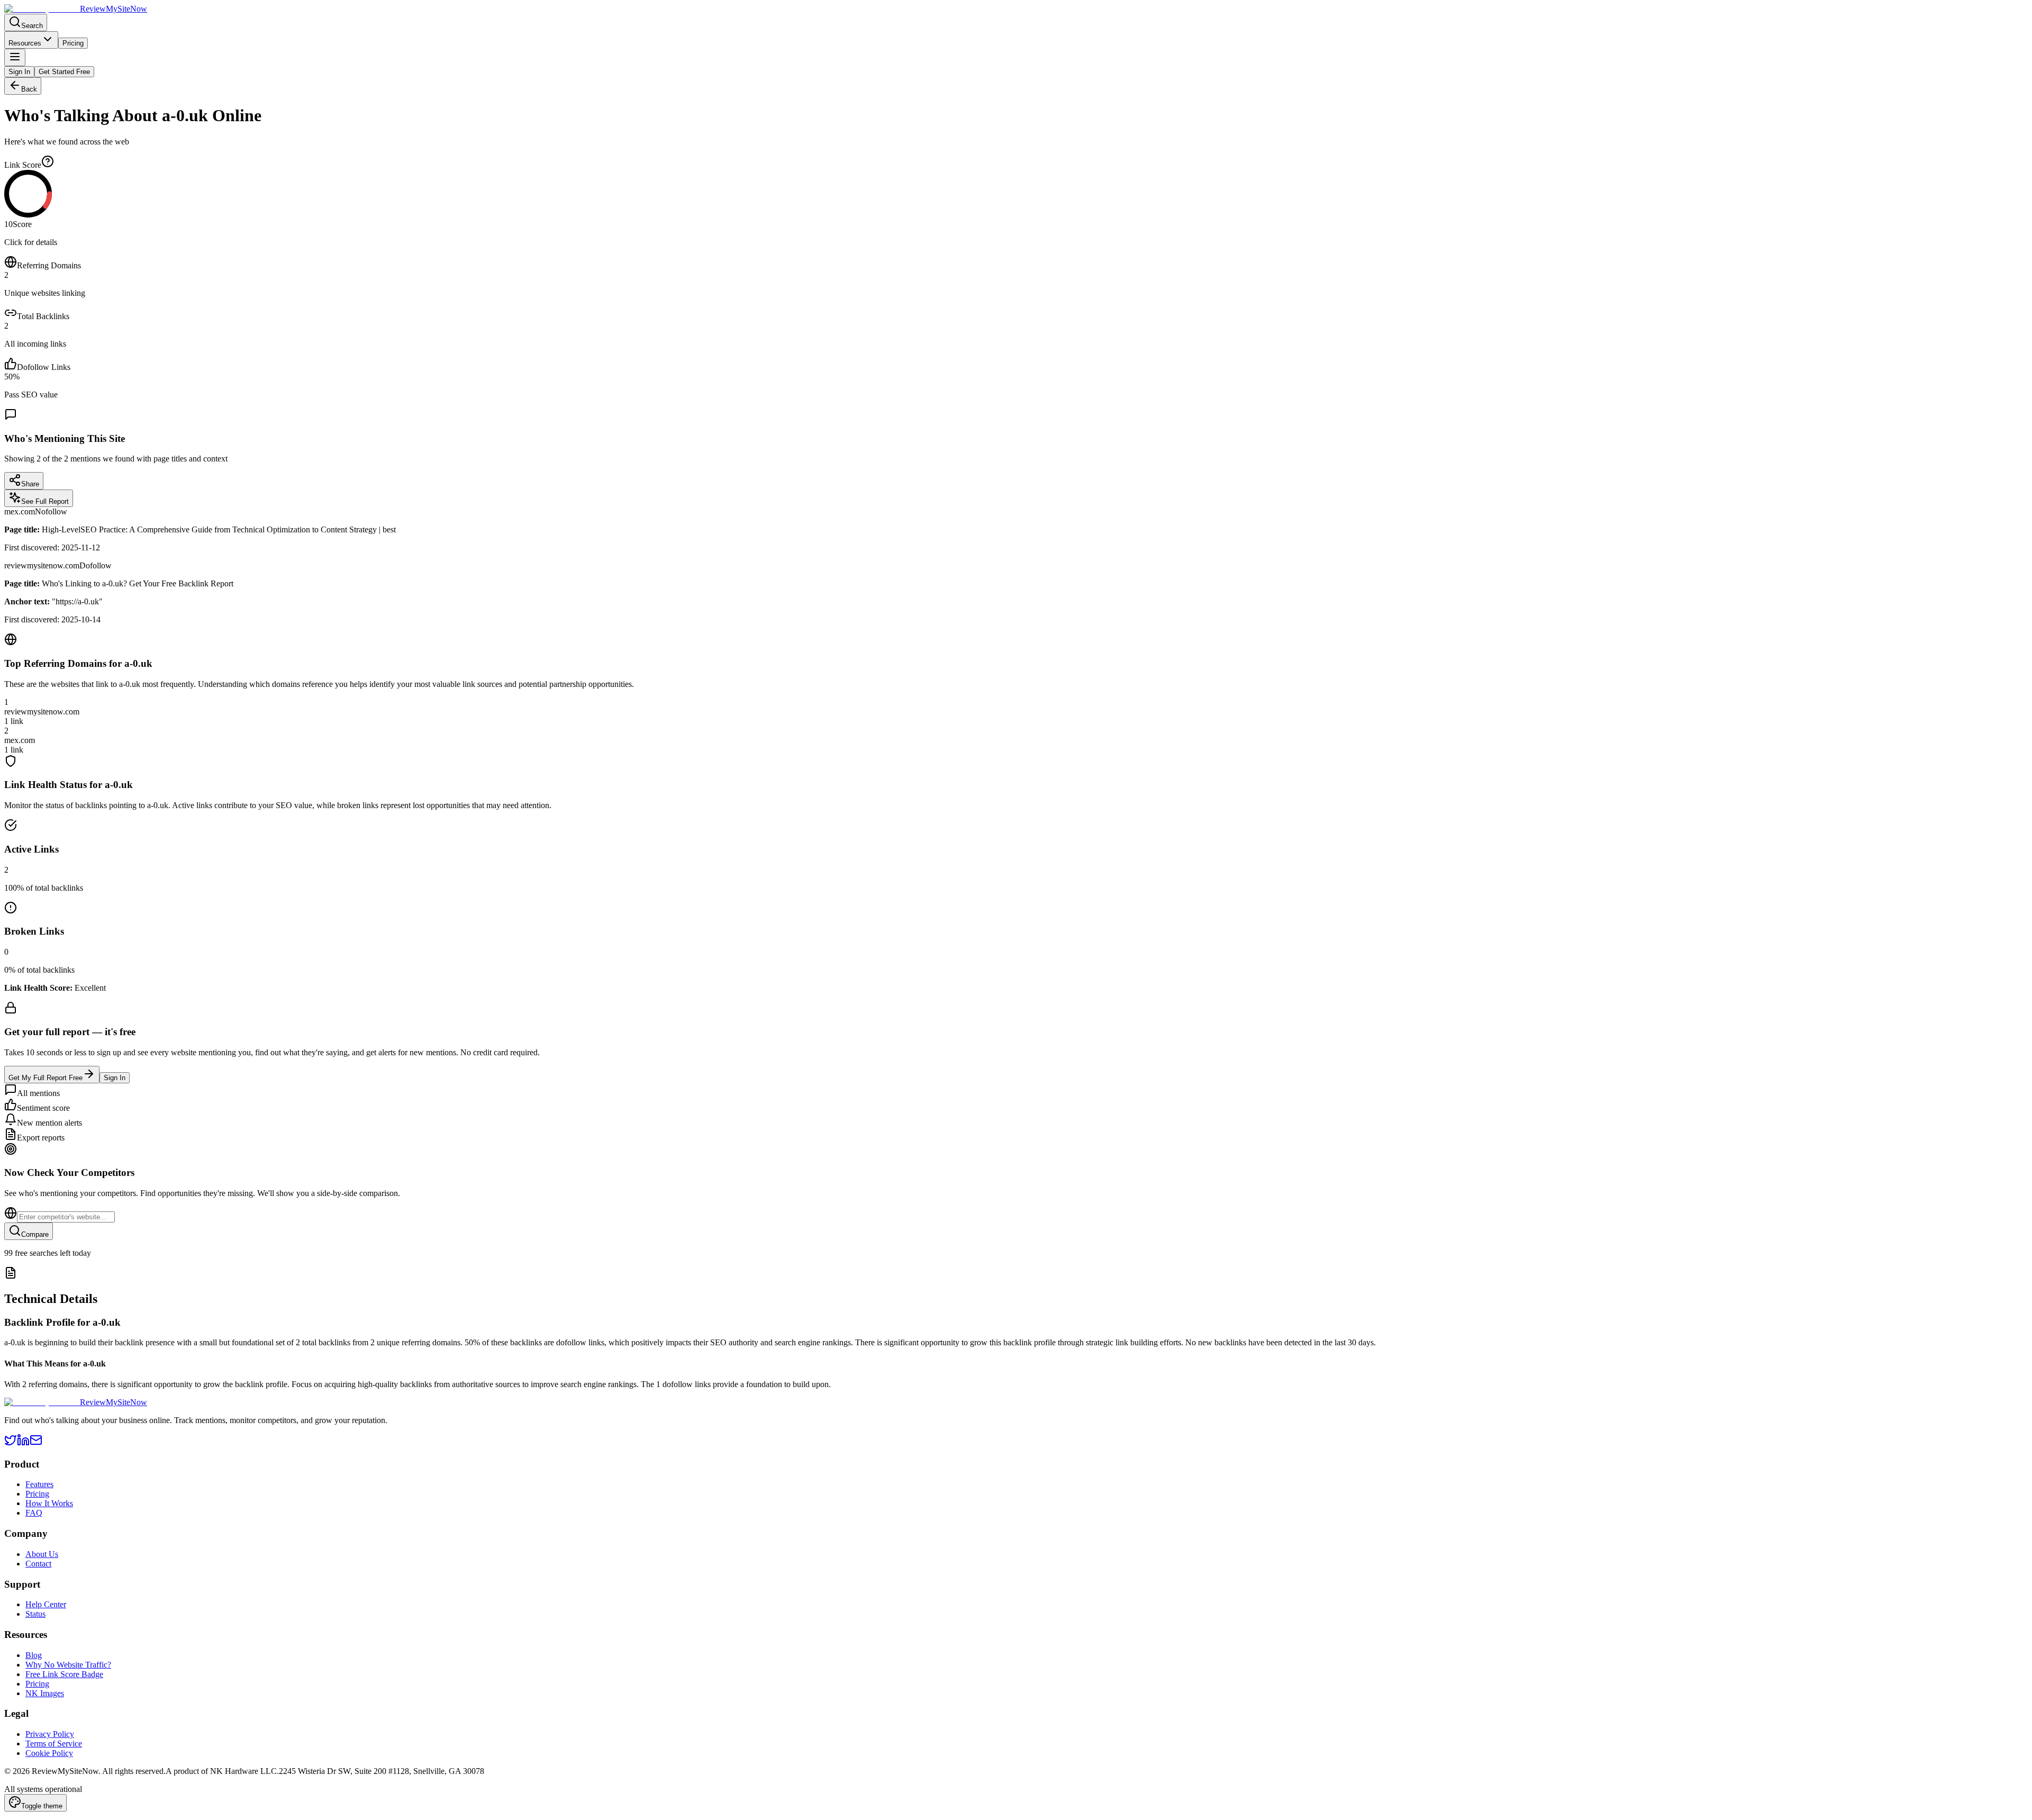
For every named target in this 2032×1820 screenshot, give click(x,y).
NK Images (45, 1693)
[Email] (36, 1443)
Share (30, 484)
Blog (34, 1655)
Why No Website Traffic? (68, 1665)
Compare (35, 1234)
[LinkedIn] (23, 1443)
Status (35, 1614)
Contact (38, 1564)
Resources (25, 43)
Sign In (19, 72)
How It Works (49, 1503)
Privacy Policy (50, 1734)
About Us (42, 1554)
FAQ (34, 1513)
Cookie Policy (49, 1753)
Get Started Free (64, 72)
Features (39, 1484)
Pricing (73, 43)
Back (29, 89)
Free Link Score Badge (64, 1674)
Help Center (46, 1604)
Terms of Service (54, 1744)
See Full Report (45, 501)
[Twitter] (11, 1443)
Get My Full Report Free (46, 1078)
